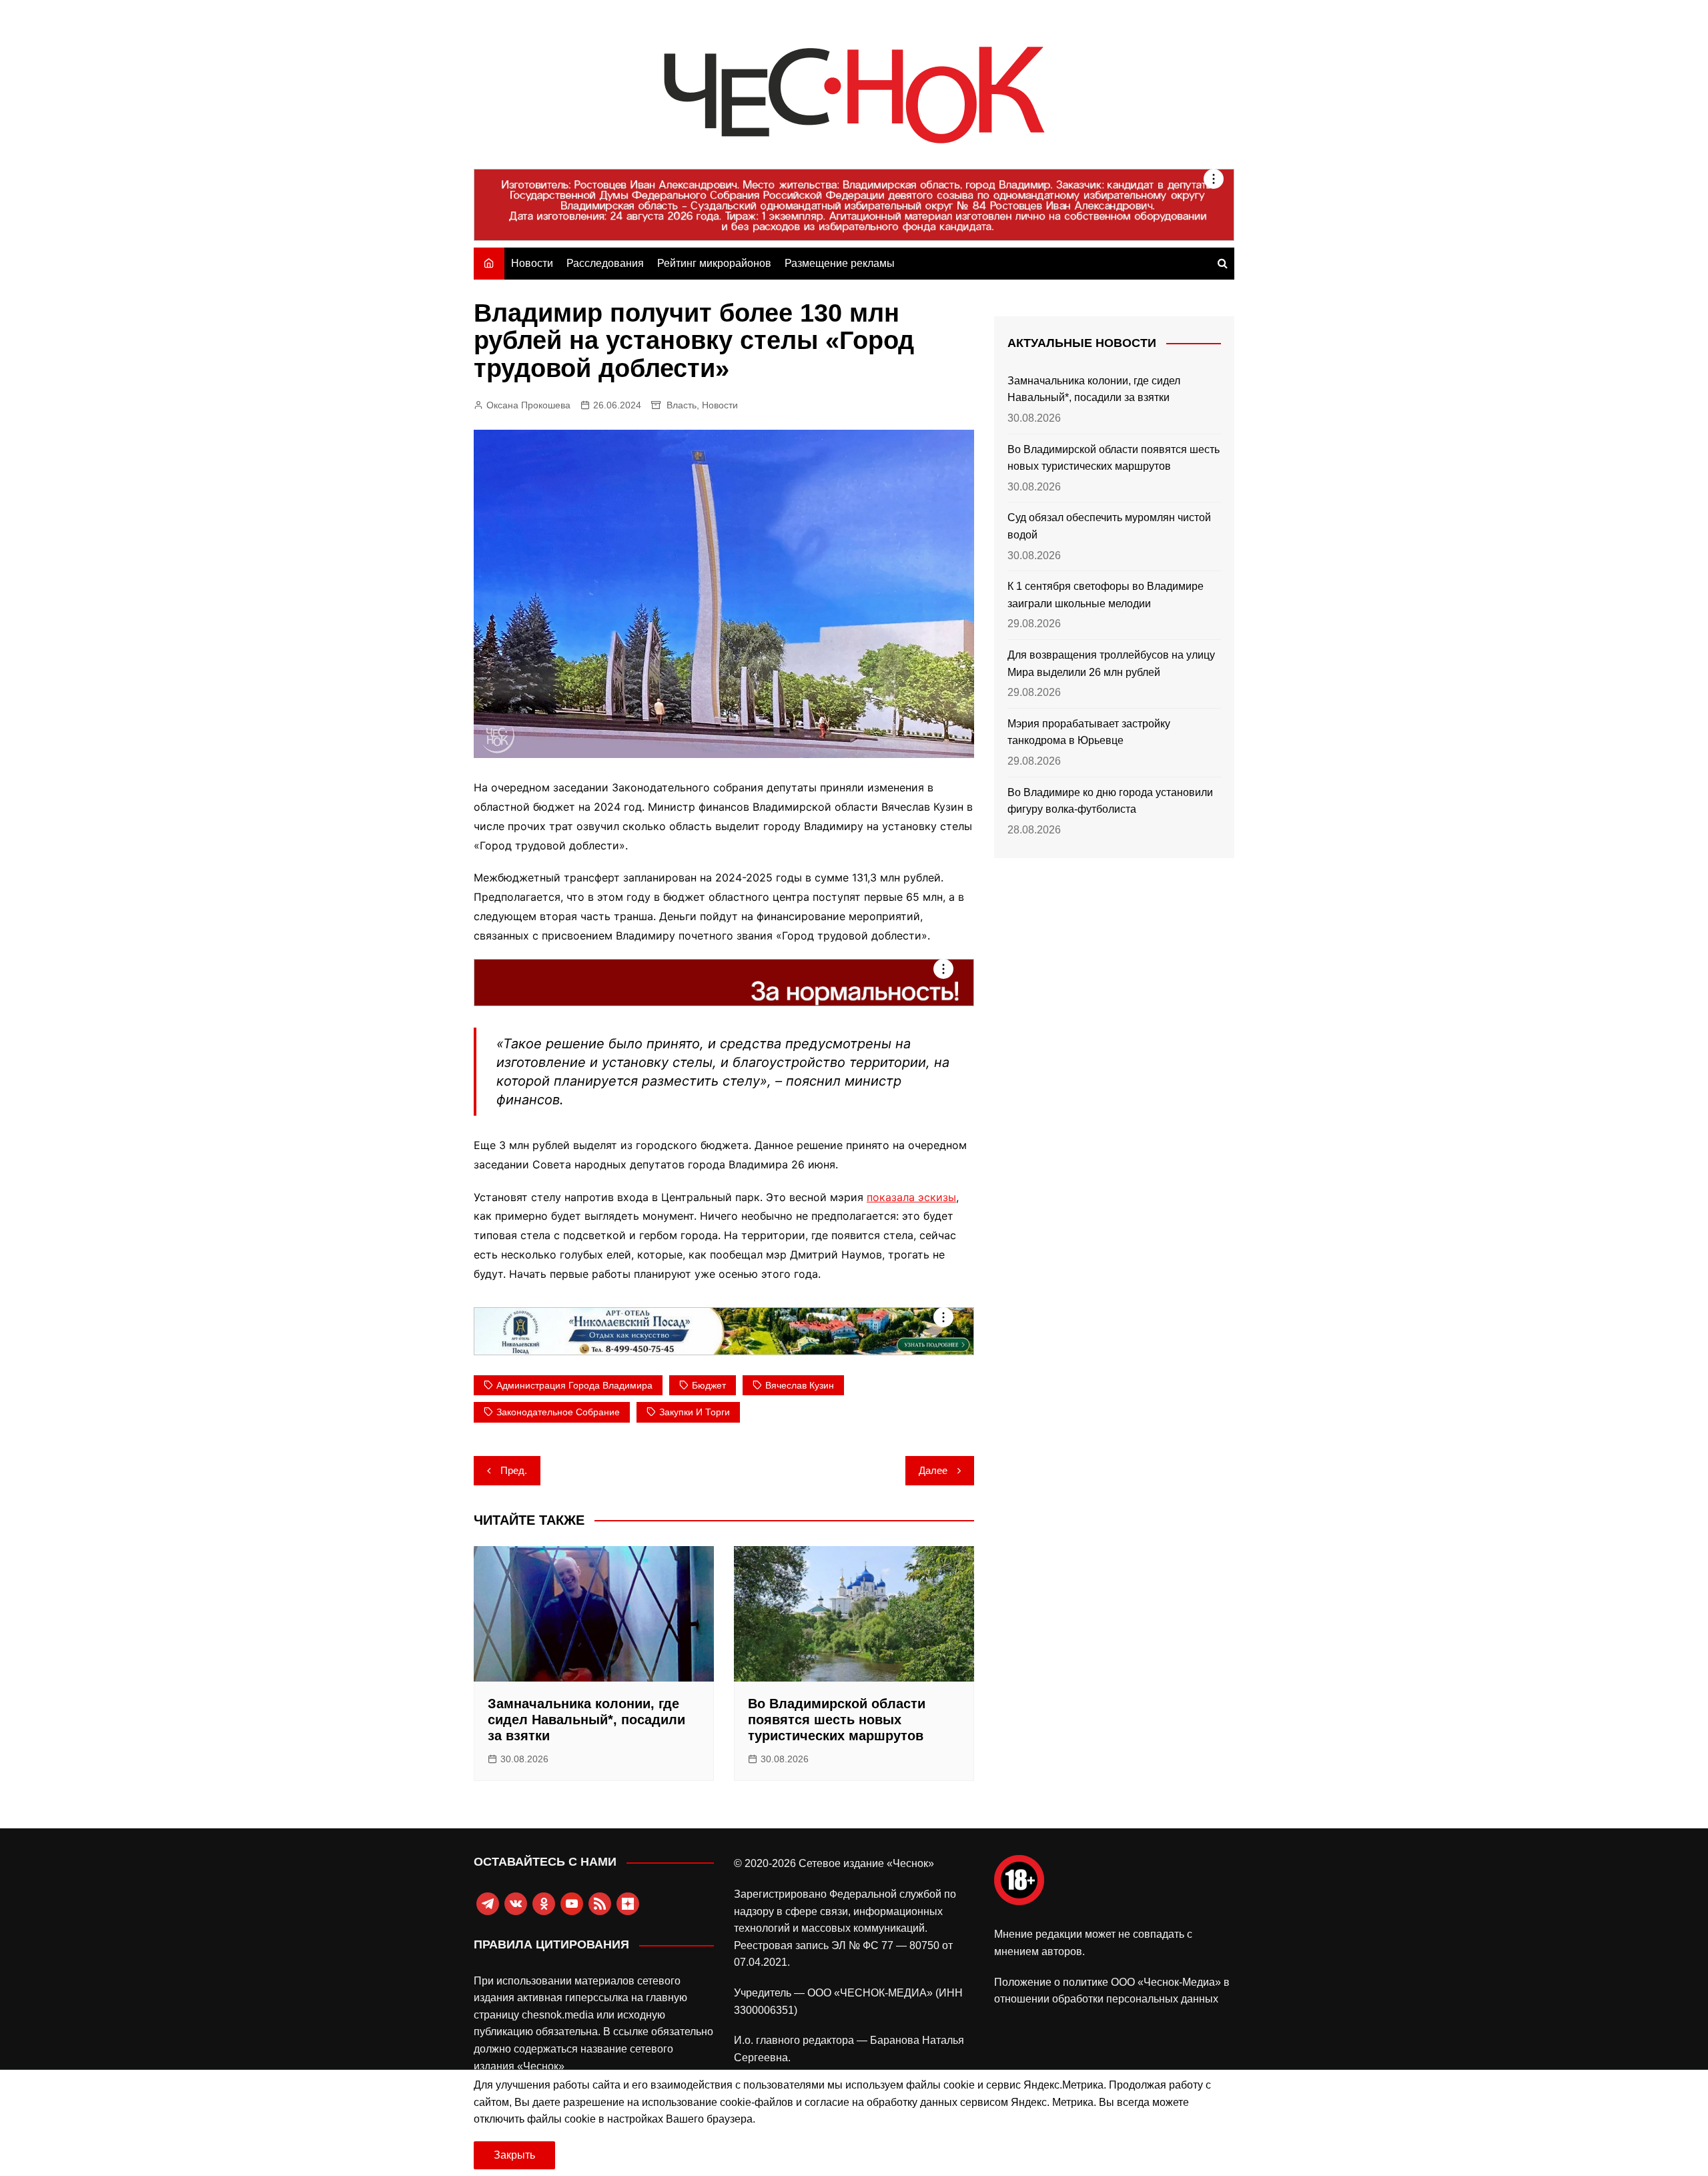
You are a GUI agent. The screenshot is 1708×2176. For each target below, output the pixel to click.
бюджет (709, 1385)
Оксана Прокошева (528, 405)
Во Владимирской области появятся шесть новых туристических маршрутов (837, 1720)
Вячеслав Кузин (800, 1385)
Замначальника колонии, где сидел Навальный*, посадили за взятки (586, 1720)
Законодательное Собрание (558, 1412)
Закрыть (514, 2155)
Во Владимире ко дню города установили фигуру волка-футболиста (1110, 801)
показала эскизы (911, 1197)
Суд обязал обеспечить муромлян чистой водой (1109, 526)
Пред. (514, 1470)
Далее (933, 1470)
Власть (682, 405)
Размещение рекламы (840, 263)
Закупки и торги (695, 1412)
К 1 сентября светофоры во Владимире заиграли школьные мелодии (1106, 595)
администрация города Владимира (574, 1385)
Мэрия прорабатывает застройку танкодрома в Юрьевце (1089, 732)
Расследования (605, 263)
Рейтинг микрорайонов (714, 263)
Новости (532, 263)
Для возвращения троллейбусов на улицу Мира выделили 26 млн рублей (1111, 664)
